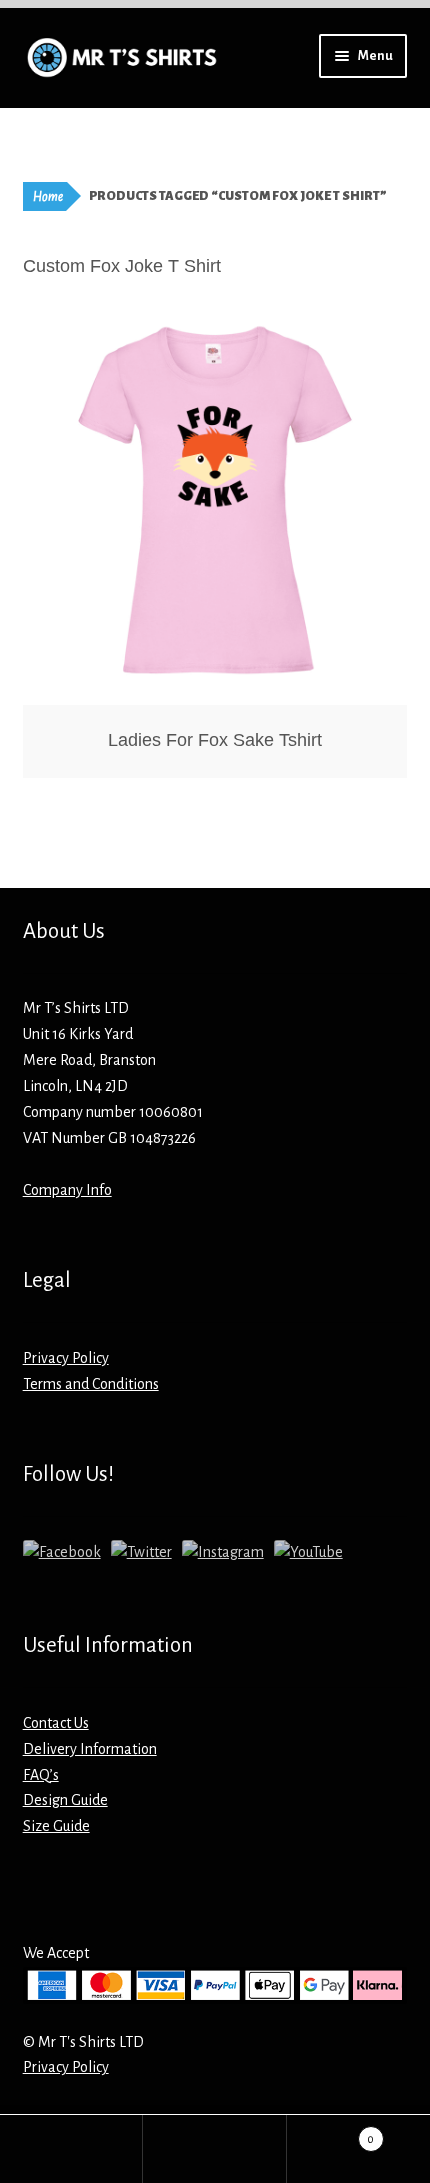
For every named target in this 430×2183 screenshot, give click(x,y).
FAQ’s (41, 1775)
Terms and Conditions (91, 1384)
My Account (71, 2149)
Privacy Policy (66, 1358)
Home (48, 197)
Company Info (67, 1190)
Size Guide (56, 1826)
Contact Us (56, 1723)
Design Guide (65, 1800)
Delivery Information (90, 1749)
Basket (331, 2132)
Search (214, 2149)
